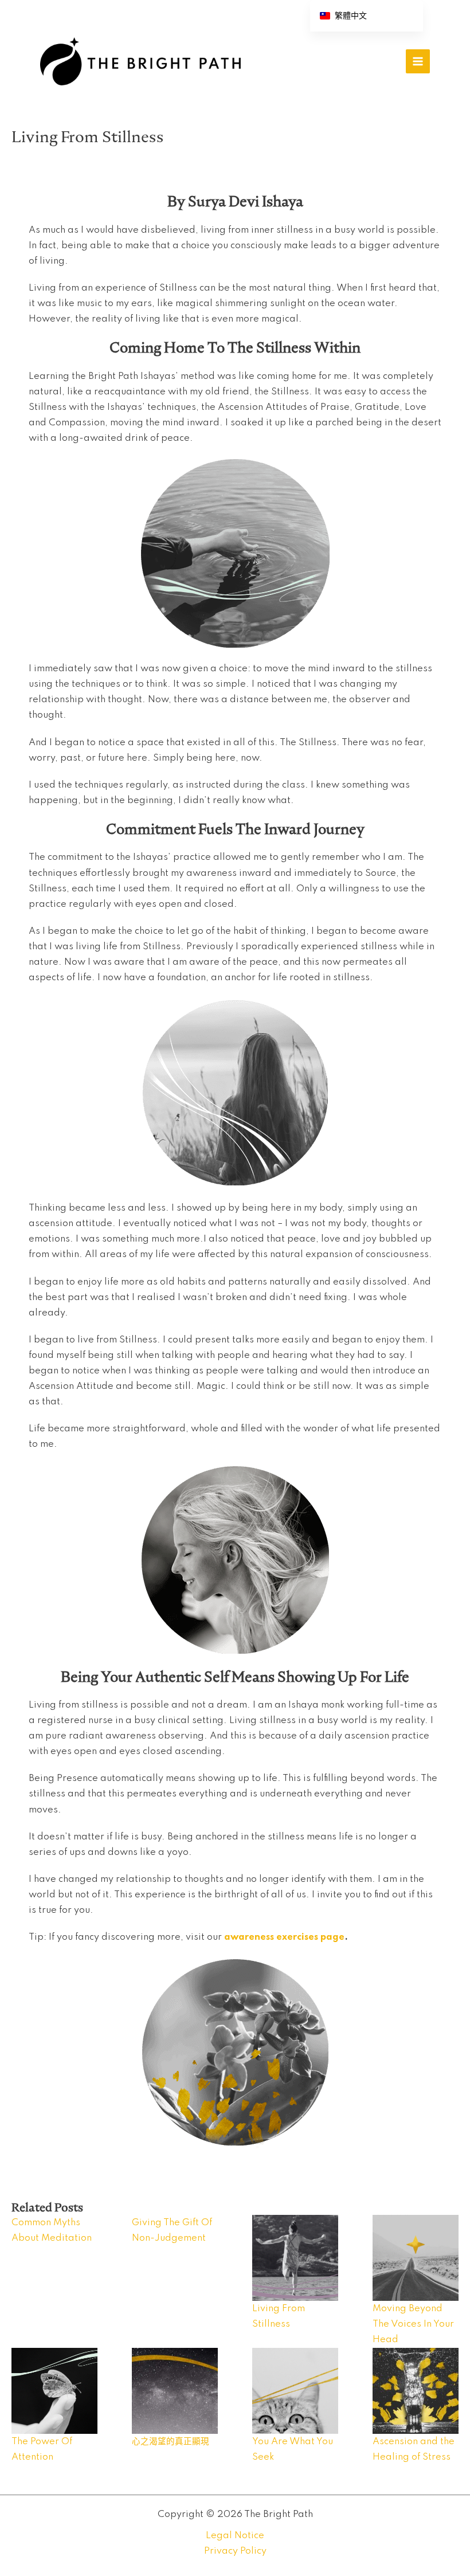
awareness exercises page (284, 1937)
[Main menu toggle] (418, 61)
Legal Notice (235, 2536)
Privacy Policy (235, 2551)
